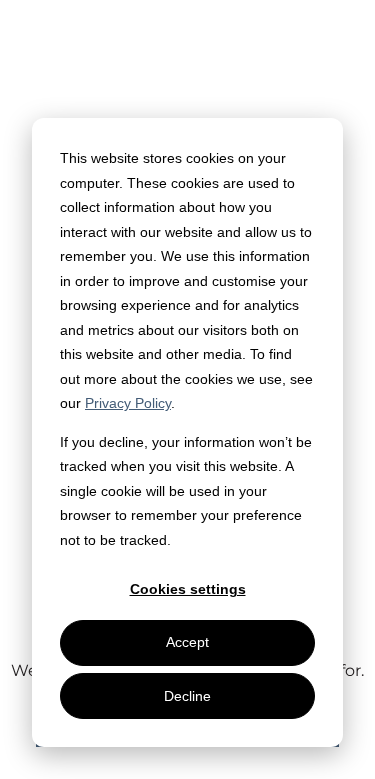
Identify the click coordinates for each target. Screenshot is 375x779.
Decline (187, 696)
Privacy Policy (128, 403)
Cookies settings (188, 589)
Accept (187, 642)
